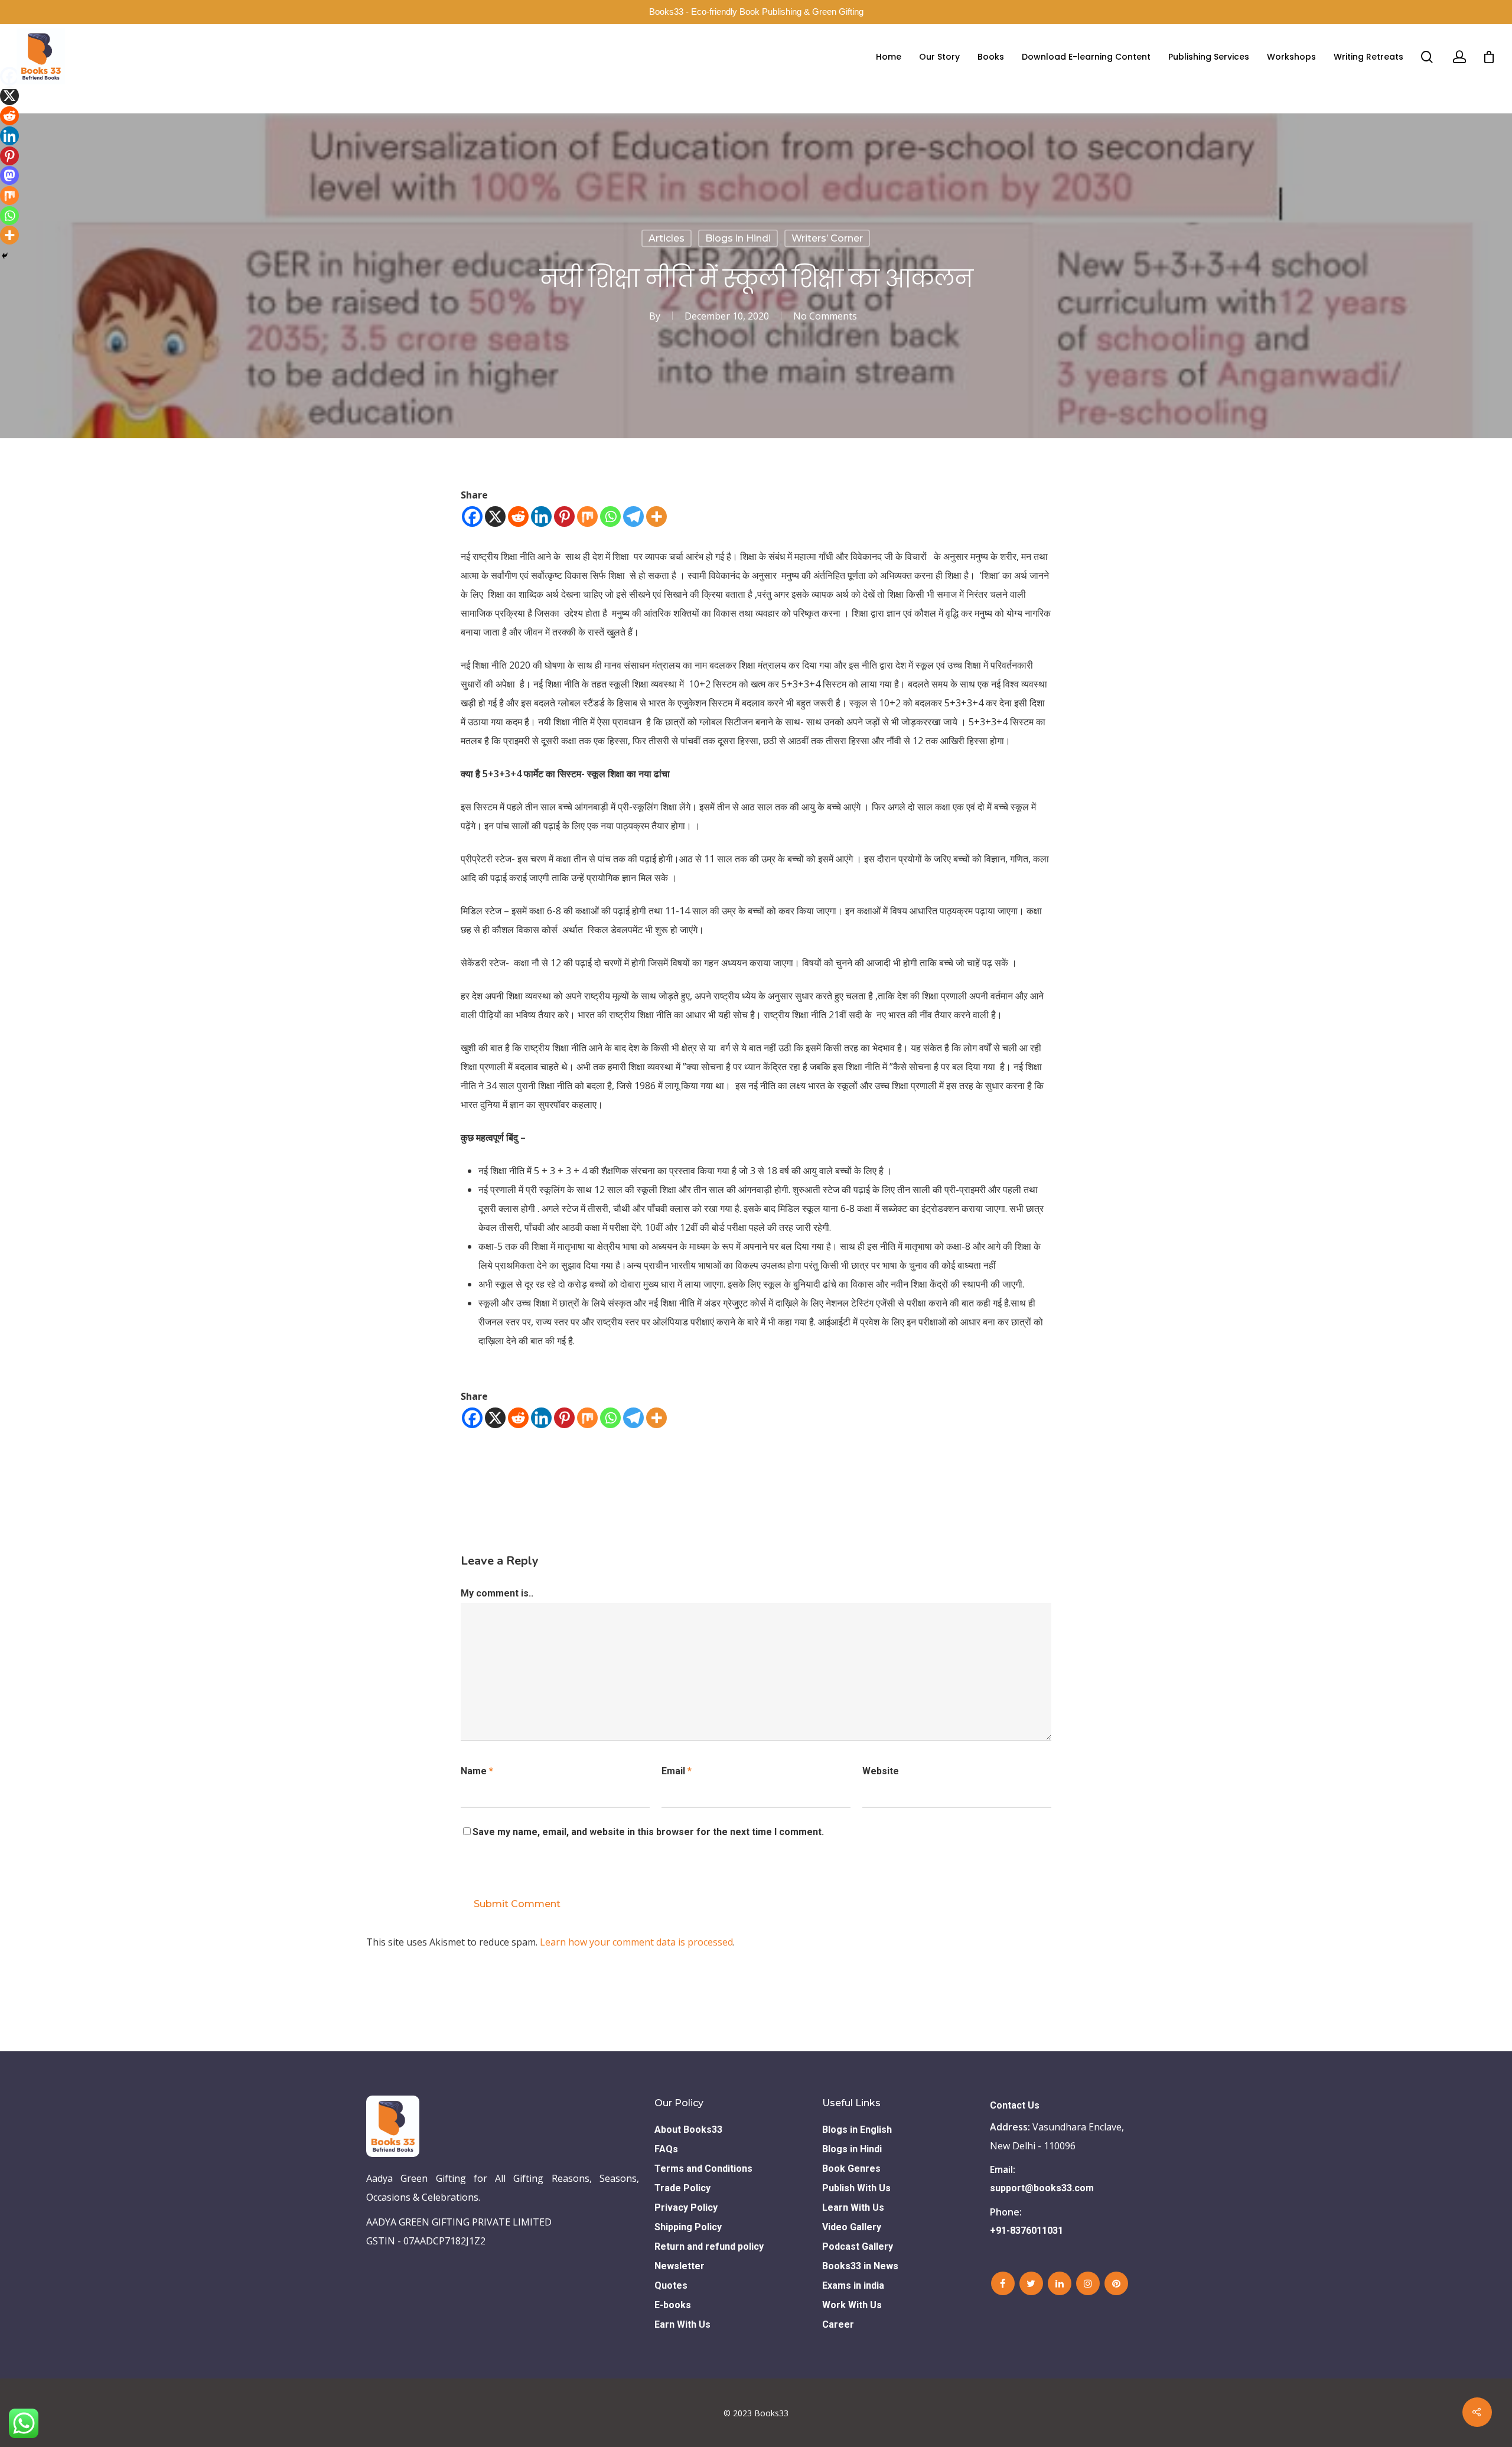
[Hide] (5, 256)
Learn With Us (853, 2207)
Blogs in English (857, 2130)
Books (991, 57)
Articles (667, 238)
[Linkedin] (541, 517)
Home (889, 57)
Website (881, 1771)
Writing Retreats (1368, 57)
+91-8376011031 (1027, 2231)
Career (838, 2324)
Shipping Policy (688, 2227)
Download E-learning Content (1086, 57)
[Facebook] (472, 517)
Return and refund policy (709, 2246)
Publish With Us (856, 2188)
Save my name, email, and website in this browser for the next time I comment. (648, 1832)
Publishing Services (1209, 57)
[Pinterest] (564, 517)
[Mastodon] (9, 175)
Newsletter (680, 2266)
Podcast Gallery (858, 2246)
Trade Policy (682, 2188)
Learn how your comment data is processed (636, 1942)
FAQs (666, 2149)
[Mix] (587, 517)
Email (677, 1771)
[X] (495, 517)
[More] (656, 517)
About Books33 (688, 2130)
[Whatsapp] (610, 517)
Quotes (671, 2285)
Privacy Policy (686, 2207)
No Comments (825, 316)
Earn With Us (682, 2324)
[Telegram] (633, 517)
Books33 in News (860, 2266)
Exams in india (853, 2285)
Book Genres (851, 2169)
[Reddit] (518, 517)
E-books (673, 2305)
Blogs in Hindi (738, 238)
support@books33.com (1042, 2188)
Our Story (939, 57)
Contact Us (1015, 2105)
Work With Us (852, 2305)
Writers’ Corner (827, 238)
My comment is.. (497, 1593)
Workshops (1291, 57)
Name (477, 1771)
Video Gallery (852, 2227)
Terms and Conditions (703, 2169)
